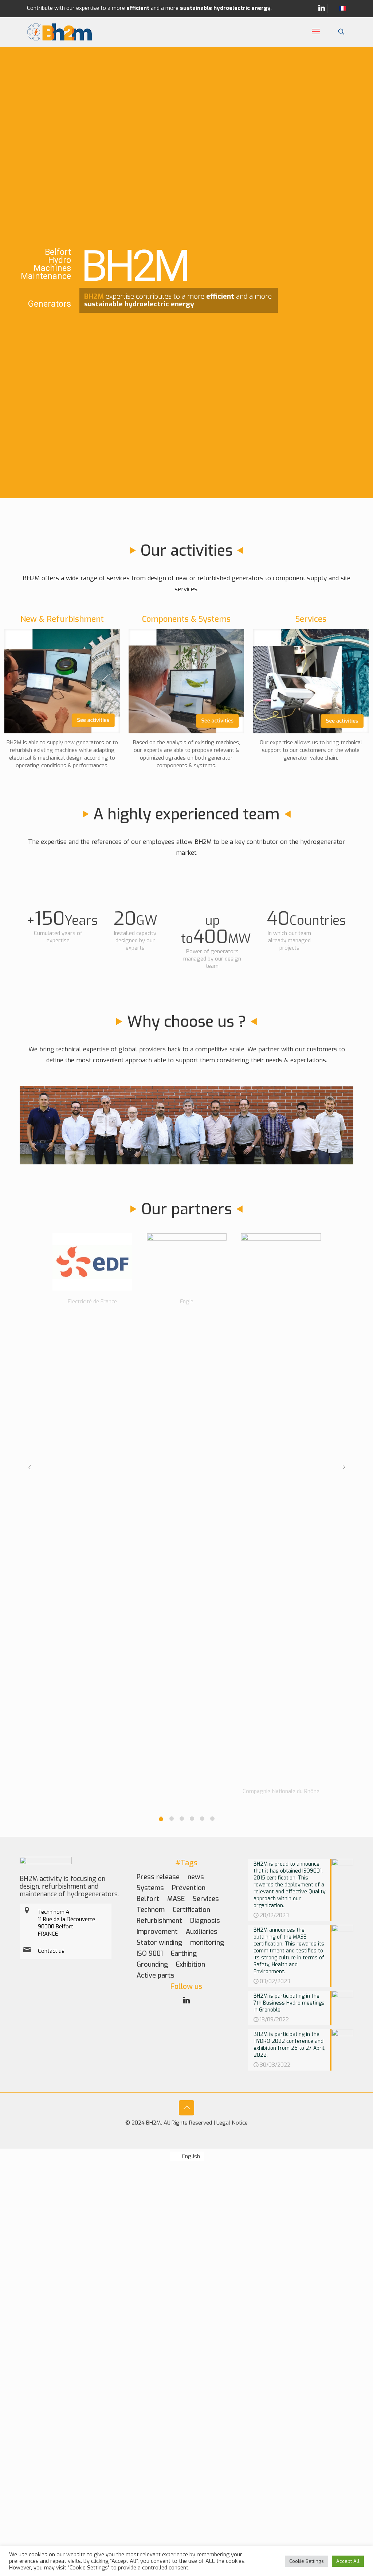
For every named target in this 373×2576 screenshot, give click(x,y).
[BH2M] (60, 32)
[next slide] (344, 1467)
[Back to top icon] (186, 2108)
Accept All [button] (348, 2561)
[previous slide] (29, 1467)
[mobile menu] (316, 32)
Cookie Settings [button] (307, 2561)
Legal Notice (232, 2123)
